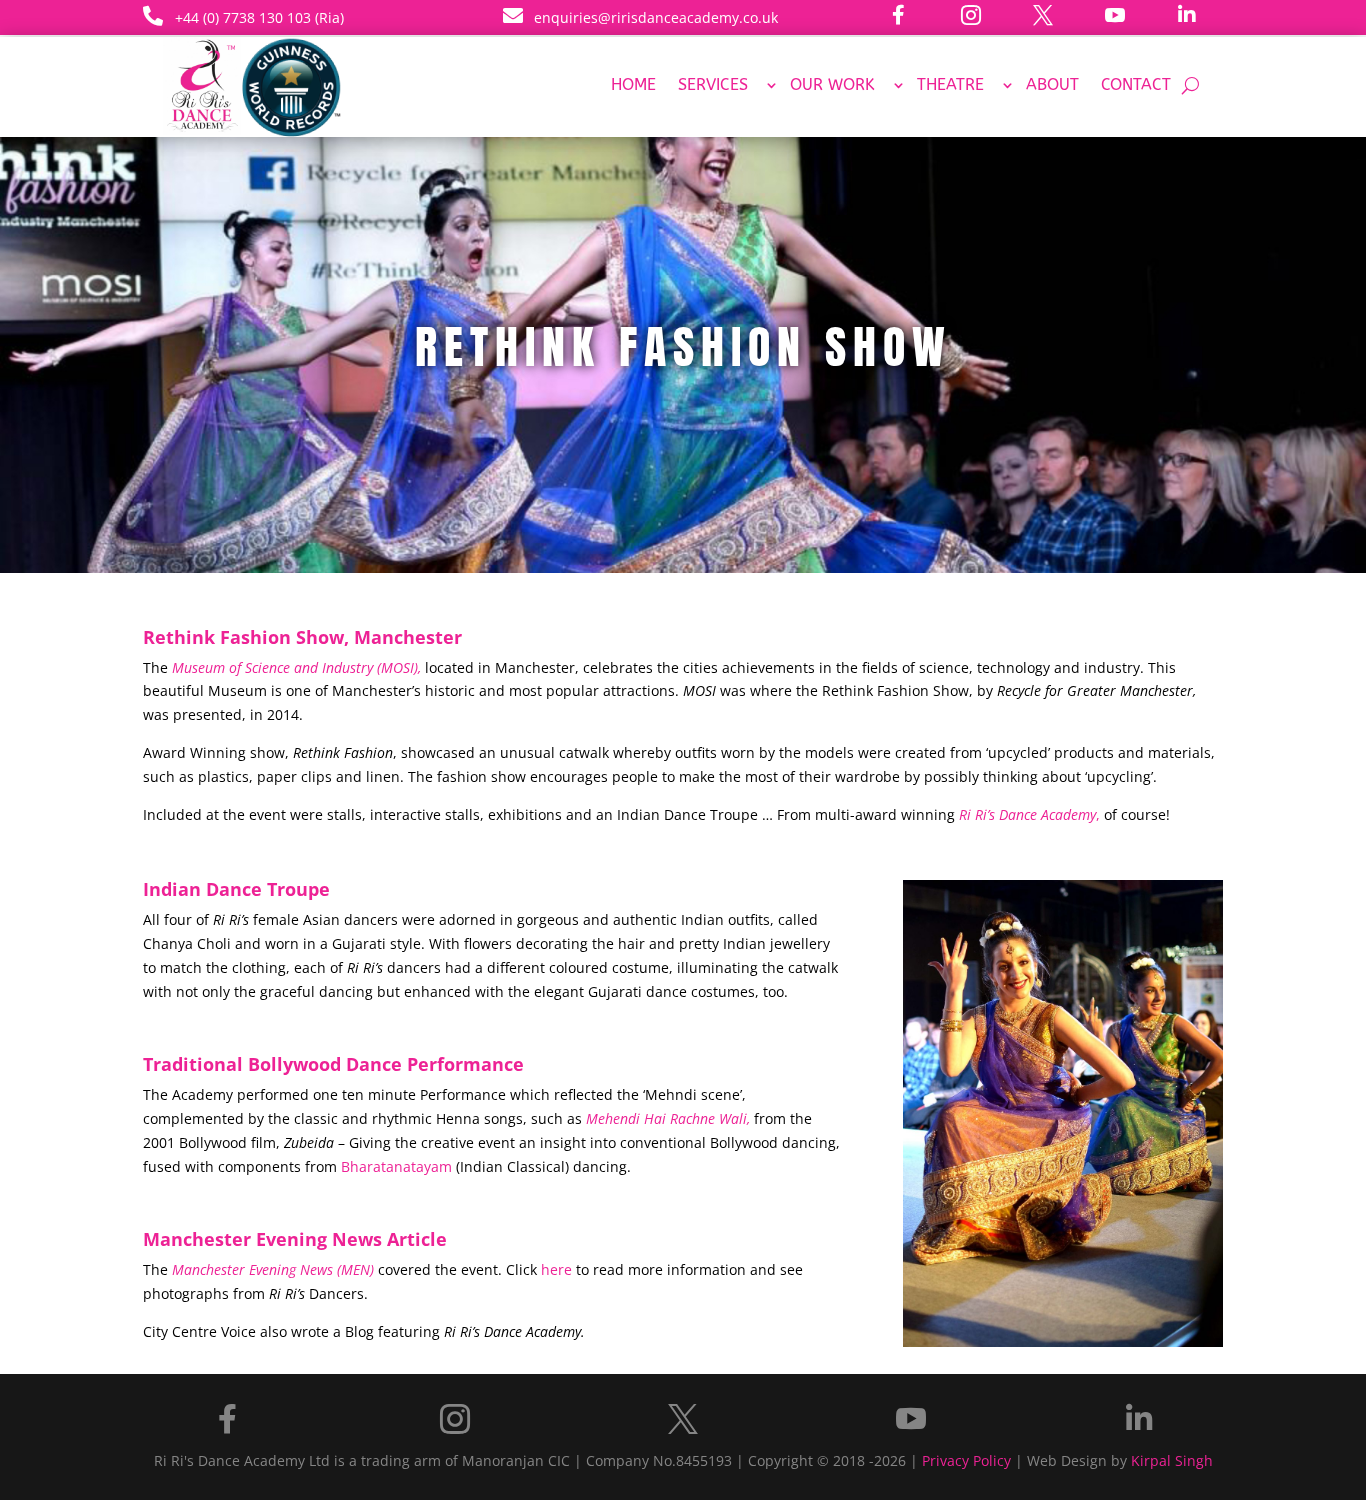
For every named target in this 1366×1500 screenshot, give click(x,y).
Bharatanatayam (396, 1166)
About (1052, 86)
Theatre (950, 86)
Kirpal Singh (1172, 1460)
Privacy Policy (966, 1460)
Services (713, 86)
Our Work (832, 86)
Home (633, 86)
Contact (1136, 86)
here (556, 1269)
